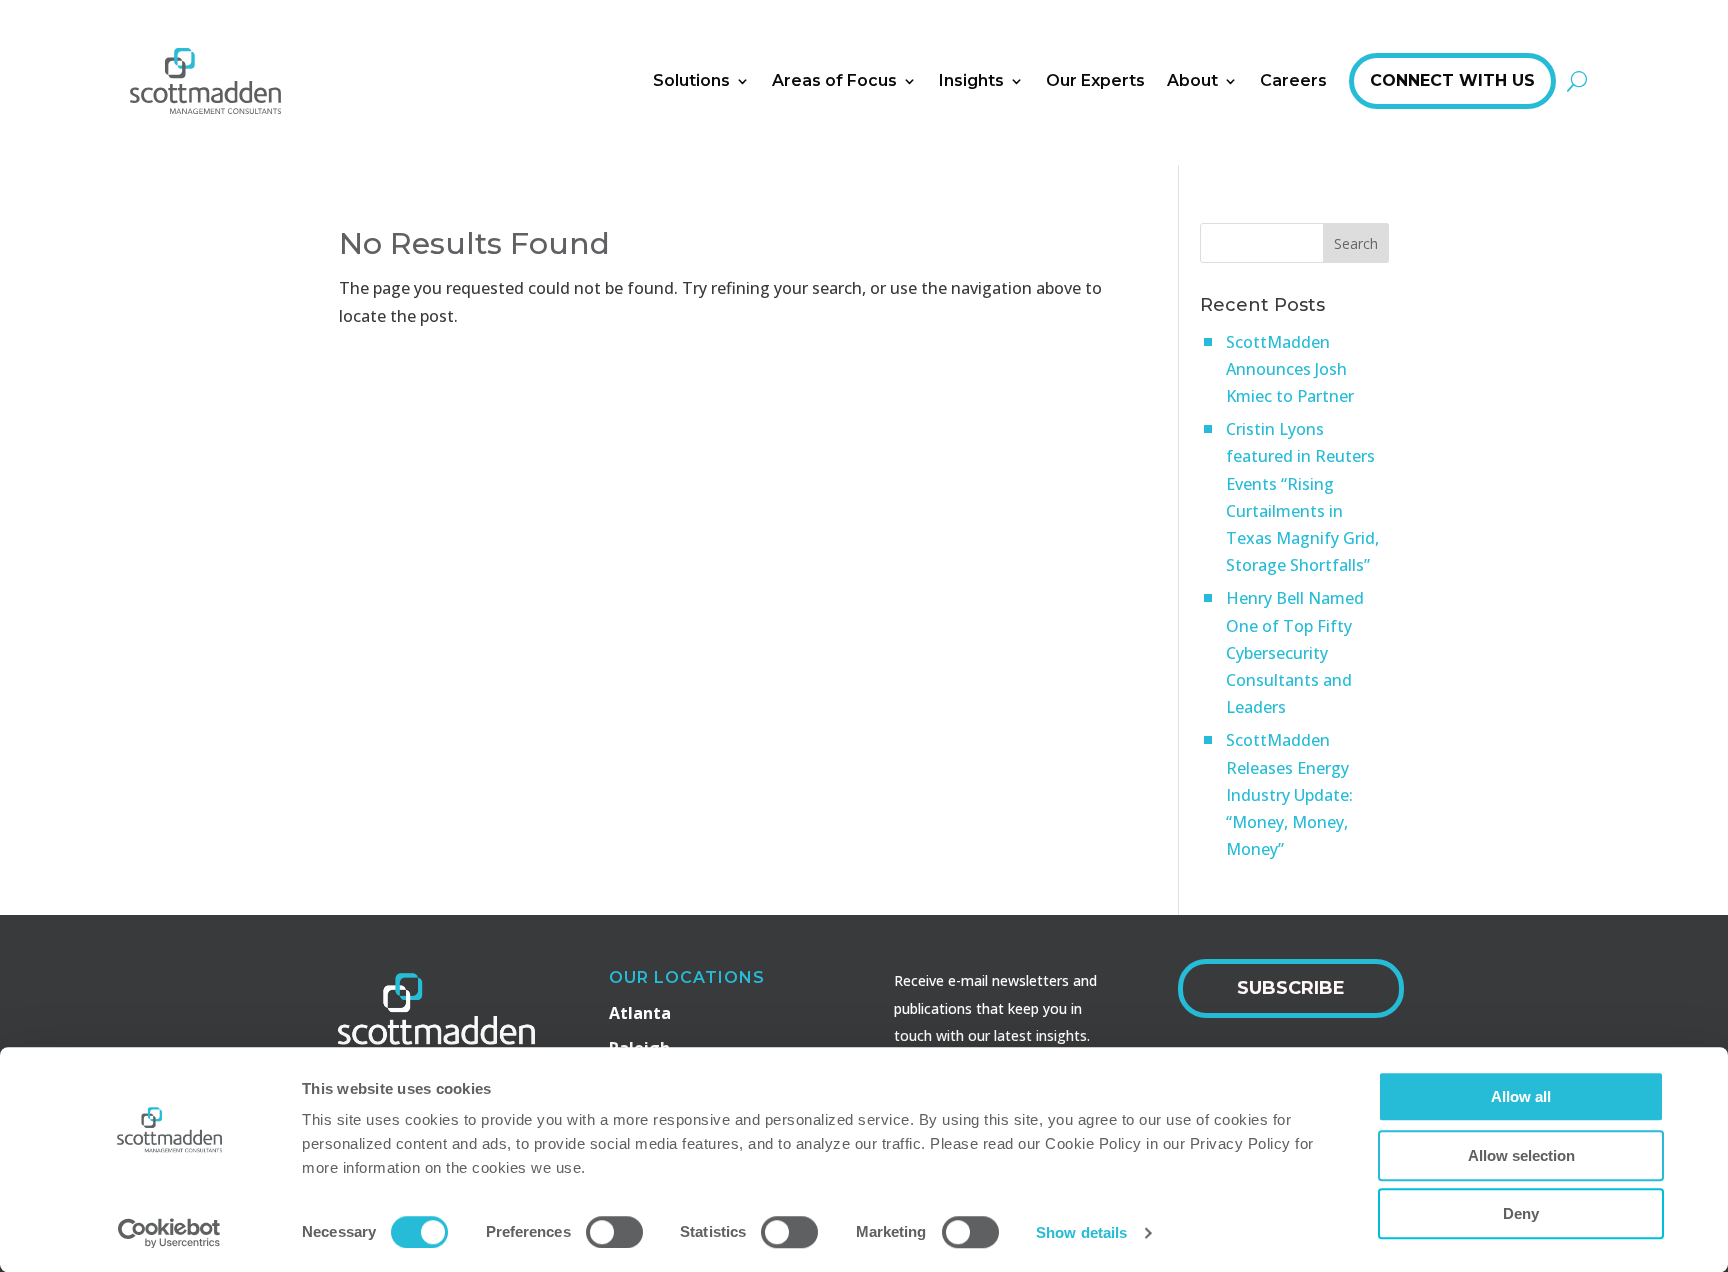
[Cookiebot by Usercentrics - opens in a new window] (169, 1233)
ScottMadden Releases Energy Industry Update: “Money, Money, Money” (1289, 794)
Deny (1521, 1213)
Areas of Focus (834, 80)
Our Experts (1095, 80)
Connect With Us (1452, 80)
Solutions (691, 80)
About (1192, 80)
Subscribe (1291, 988)
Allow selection (1521, 1155)
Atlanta (640, 1013)
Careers (1293, 80)
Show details (1081, 1232)
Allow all (1521, 1096)
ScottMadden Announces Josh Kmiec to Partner (1290, 369)
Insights (971, 80)
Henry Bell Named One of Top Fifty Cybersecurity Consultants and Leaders (1295, 652)
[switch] (614, 1232)
